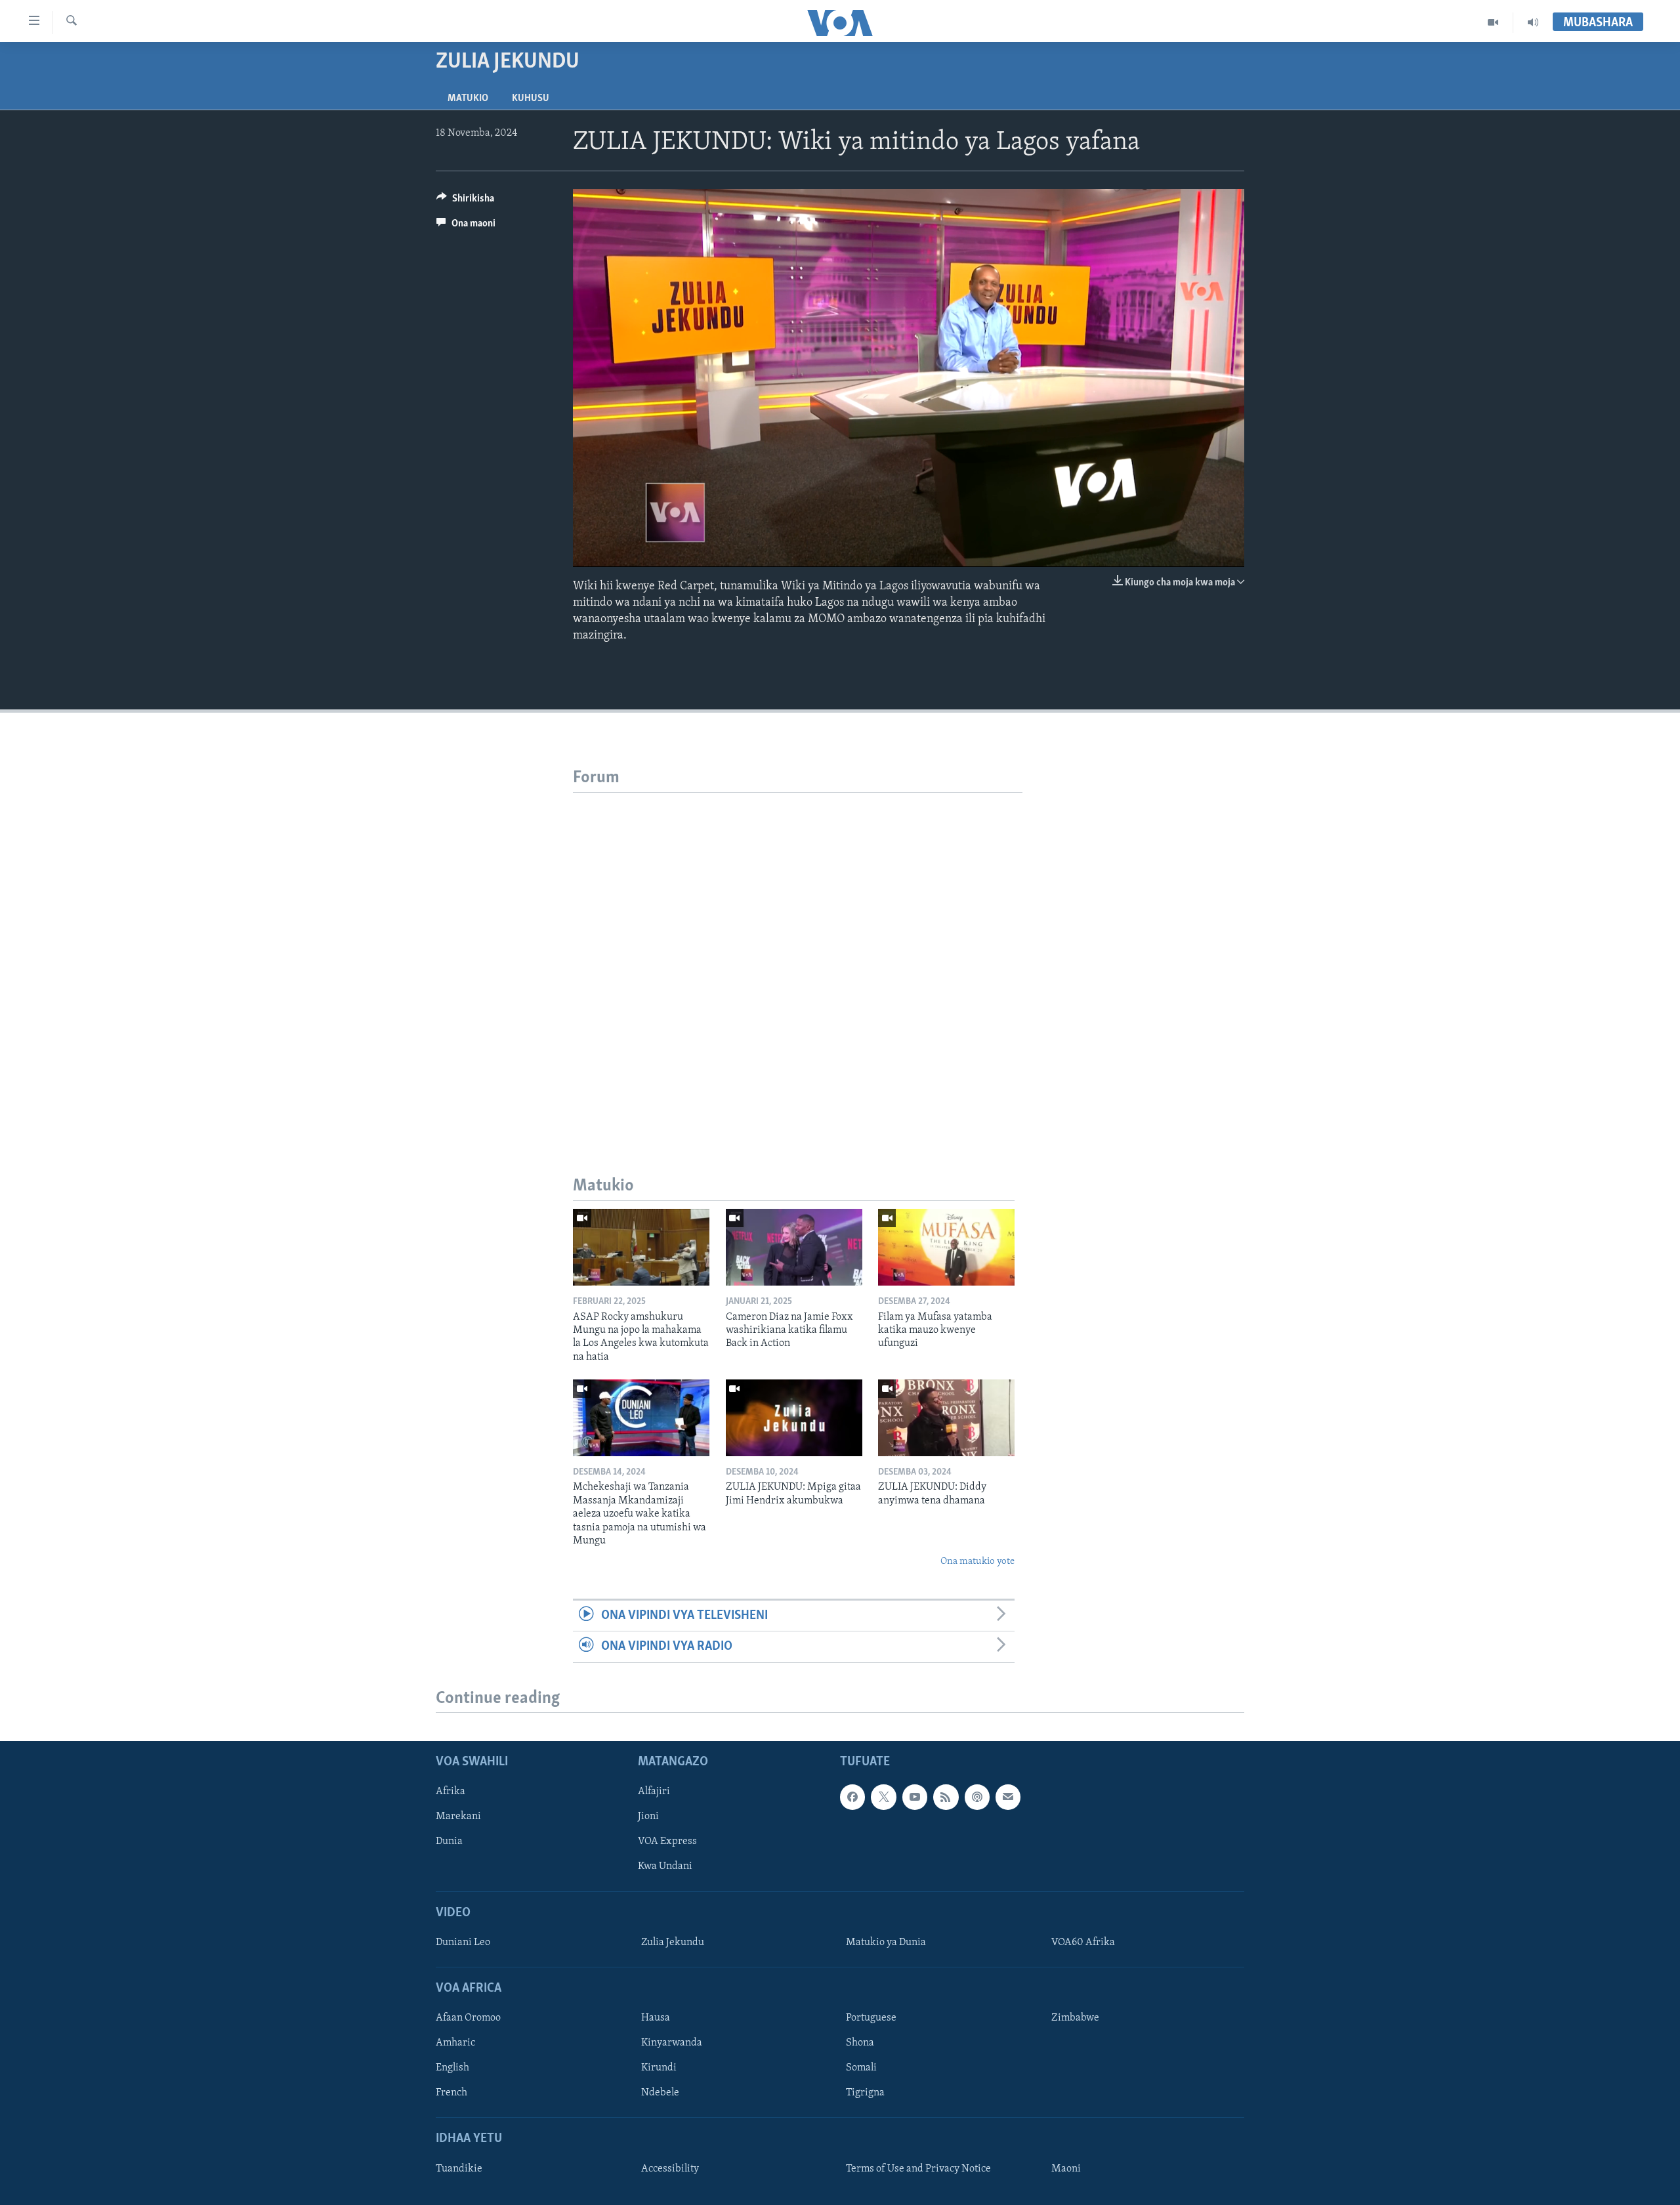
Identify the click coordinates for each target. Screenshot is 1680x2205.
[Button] (465, 201)
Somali (861, 2068)
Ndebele (660, 2093)
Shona (860, 2044)
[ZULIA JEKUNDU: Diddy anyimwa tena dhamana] (946, 1418)
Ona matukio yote (977, 1562)
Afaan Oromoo (468, 2019)
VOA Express (667, 1842)
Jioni (648, 1817)
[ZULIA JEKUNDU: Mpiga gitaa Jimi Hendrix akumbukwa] (794, 1418)
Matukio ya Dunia (886, 1942)
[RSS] (946, 1797)
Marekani (458, 1817)
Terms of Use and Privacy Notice (918, 2169)
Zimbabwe (1075, 2019)
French (451, 2093)
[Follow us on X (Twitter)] (883, 1797)
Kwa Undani (665, 1867)
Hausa (656, 2019)
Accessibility (670, 2169)
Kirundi (659, 2068)
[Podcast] (977, 1797)
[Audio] (1533, 22)
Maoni (1066, 2169)
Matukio (468, 98)
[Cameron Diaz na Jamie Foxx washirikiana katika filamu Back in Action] (794, 1247)
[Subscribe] (1008, 1797)
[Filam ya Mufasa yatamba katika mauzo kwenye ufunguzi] (946, 1247)
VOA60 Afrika (1083, 1942)
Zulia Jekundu (673, 1942)
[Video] (1493, 22)
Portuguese (871, 2019)
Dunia (449, 1842)
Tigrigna (865, 2093)
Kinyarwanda (672, 2044)
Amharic (455, 2044)
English (452, 2068)
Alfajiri (654, 1792)
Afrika (451, 1792)
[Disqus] (798, 957)
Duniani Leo (463, 1942)
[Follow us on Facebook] (852, 1797)
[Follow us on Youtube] (915, 1797)
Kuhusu (531, 98)
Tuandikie (459, 2169)
